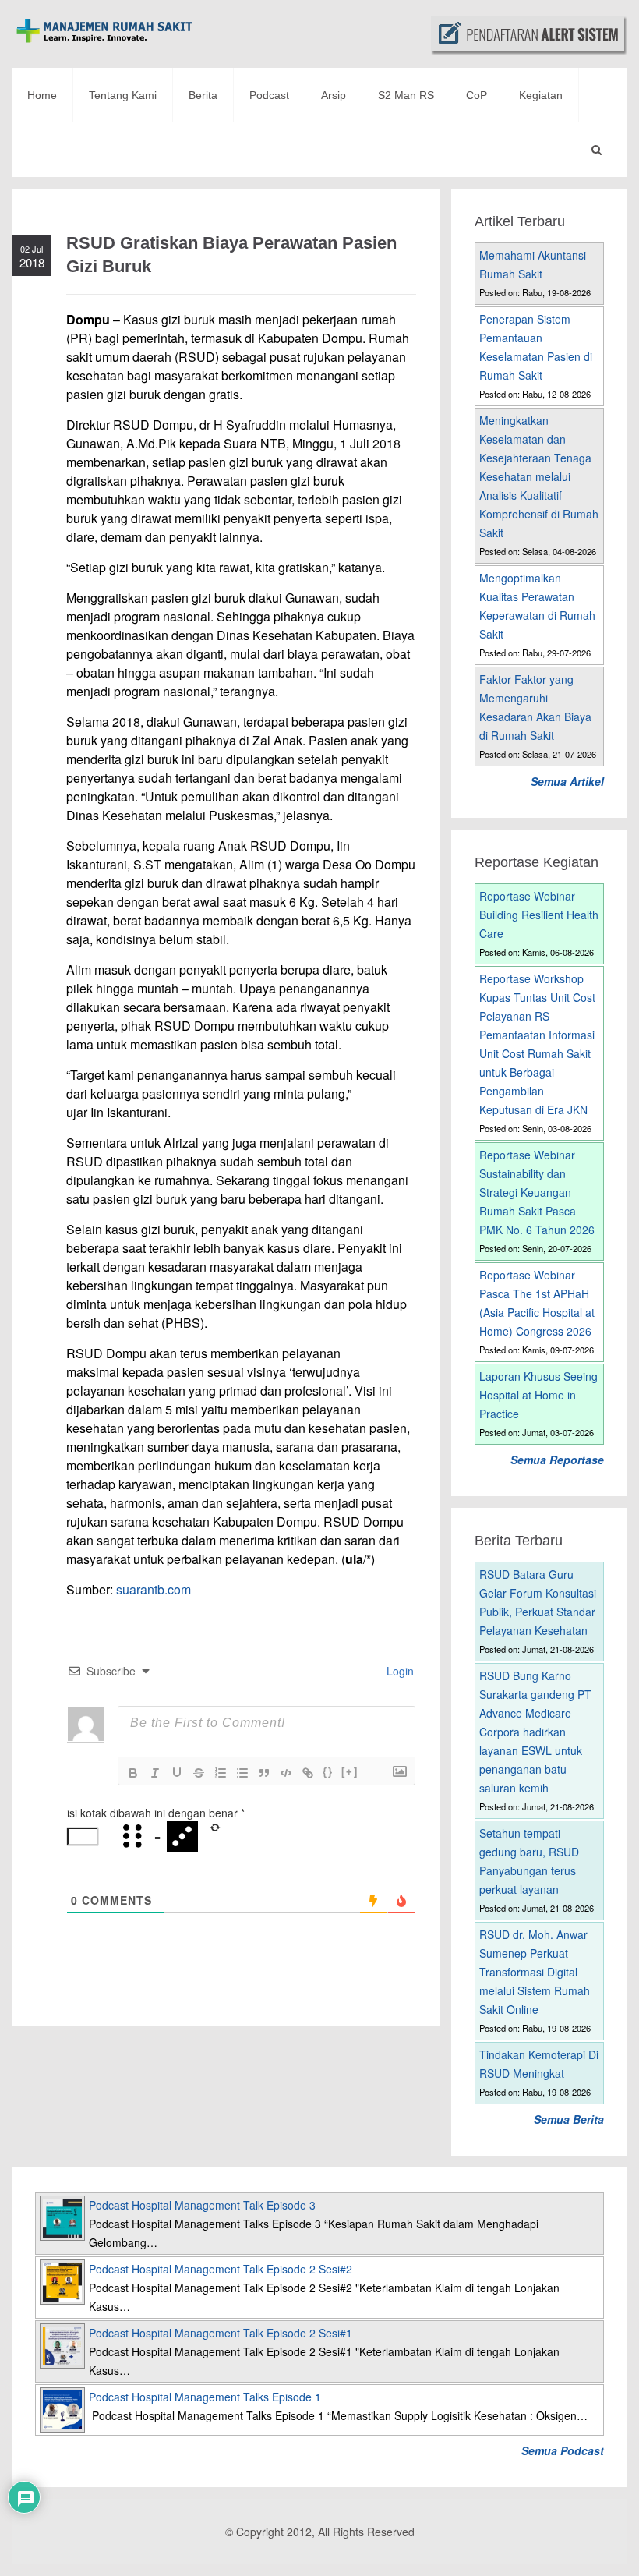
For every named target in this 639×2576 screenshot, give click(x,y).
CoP (477, 95)
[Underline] (177, 1773)
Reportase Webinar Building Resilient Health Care (539, 915)
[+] (350, 1772)
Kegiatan (541, 95)
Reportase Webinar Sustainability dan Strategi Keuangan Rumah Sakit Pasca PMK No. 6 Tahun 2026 (537, 1192)
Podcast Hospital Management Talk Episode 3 (202, 2205)
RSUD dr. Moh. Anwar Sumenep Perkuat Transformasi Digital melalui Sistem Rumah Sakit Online (535, 1972)
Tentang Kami (123, 95)
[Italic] (155, 1773)
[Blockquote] (264, 1773)
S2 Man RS (406, 95)
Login (399, 1671)
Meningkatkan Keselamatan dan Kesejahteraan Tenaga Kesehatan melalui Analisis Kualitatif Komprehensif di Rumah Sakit (539, 476)
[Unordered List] (242, 1773)
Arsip (334, 95)
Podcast (269, 95)
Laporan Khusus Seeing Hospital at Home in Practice (538, 1395)
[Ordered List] (221, 1773)
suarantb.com (154, 1589)
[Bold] (133, 1773)
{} (328, 1772)
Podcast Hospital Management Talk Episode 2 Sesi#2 (221, 2269)
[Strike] (199, 1773)
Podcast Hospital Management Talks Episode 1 (205, 2397)
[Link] (308, 1773)
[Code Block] (286, 1773)
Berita (203, 95)
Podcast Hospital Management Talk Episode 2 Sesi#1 (221, 2333)
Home (42, 95)
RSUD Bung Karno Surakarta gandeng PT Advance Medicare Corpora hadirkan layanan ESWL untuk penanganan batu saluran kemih (535, 1732)
